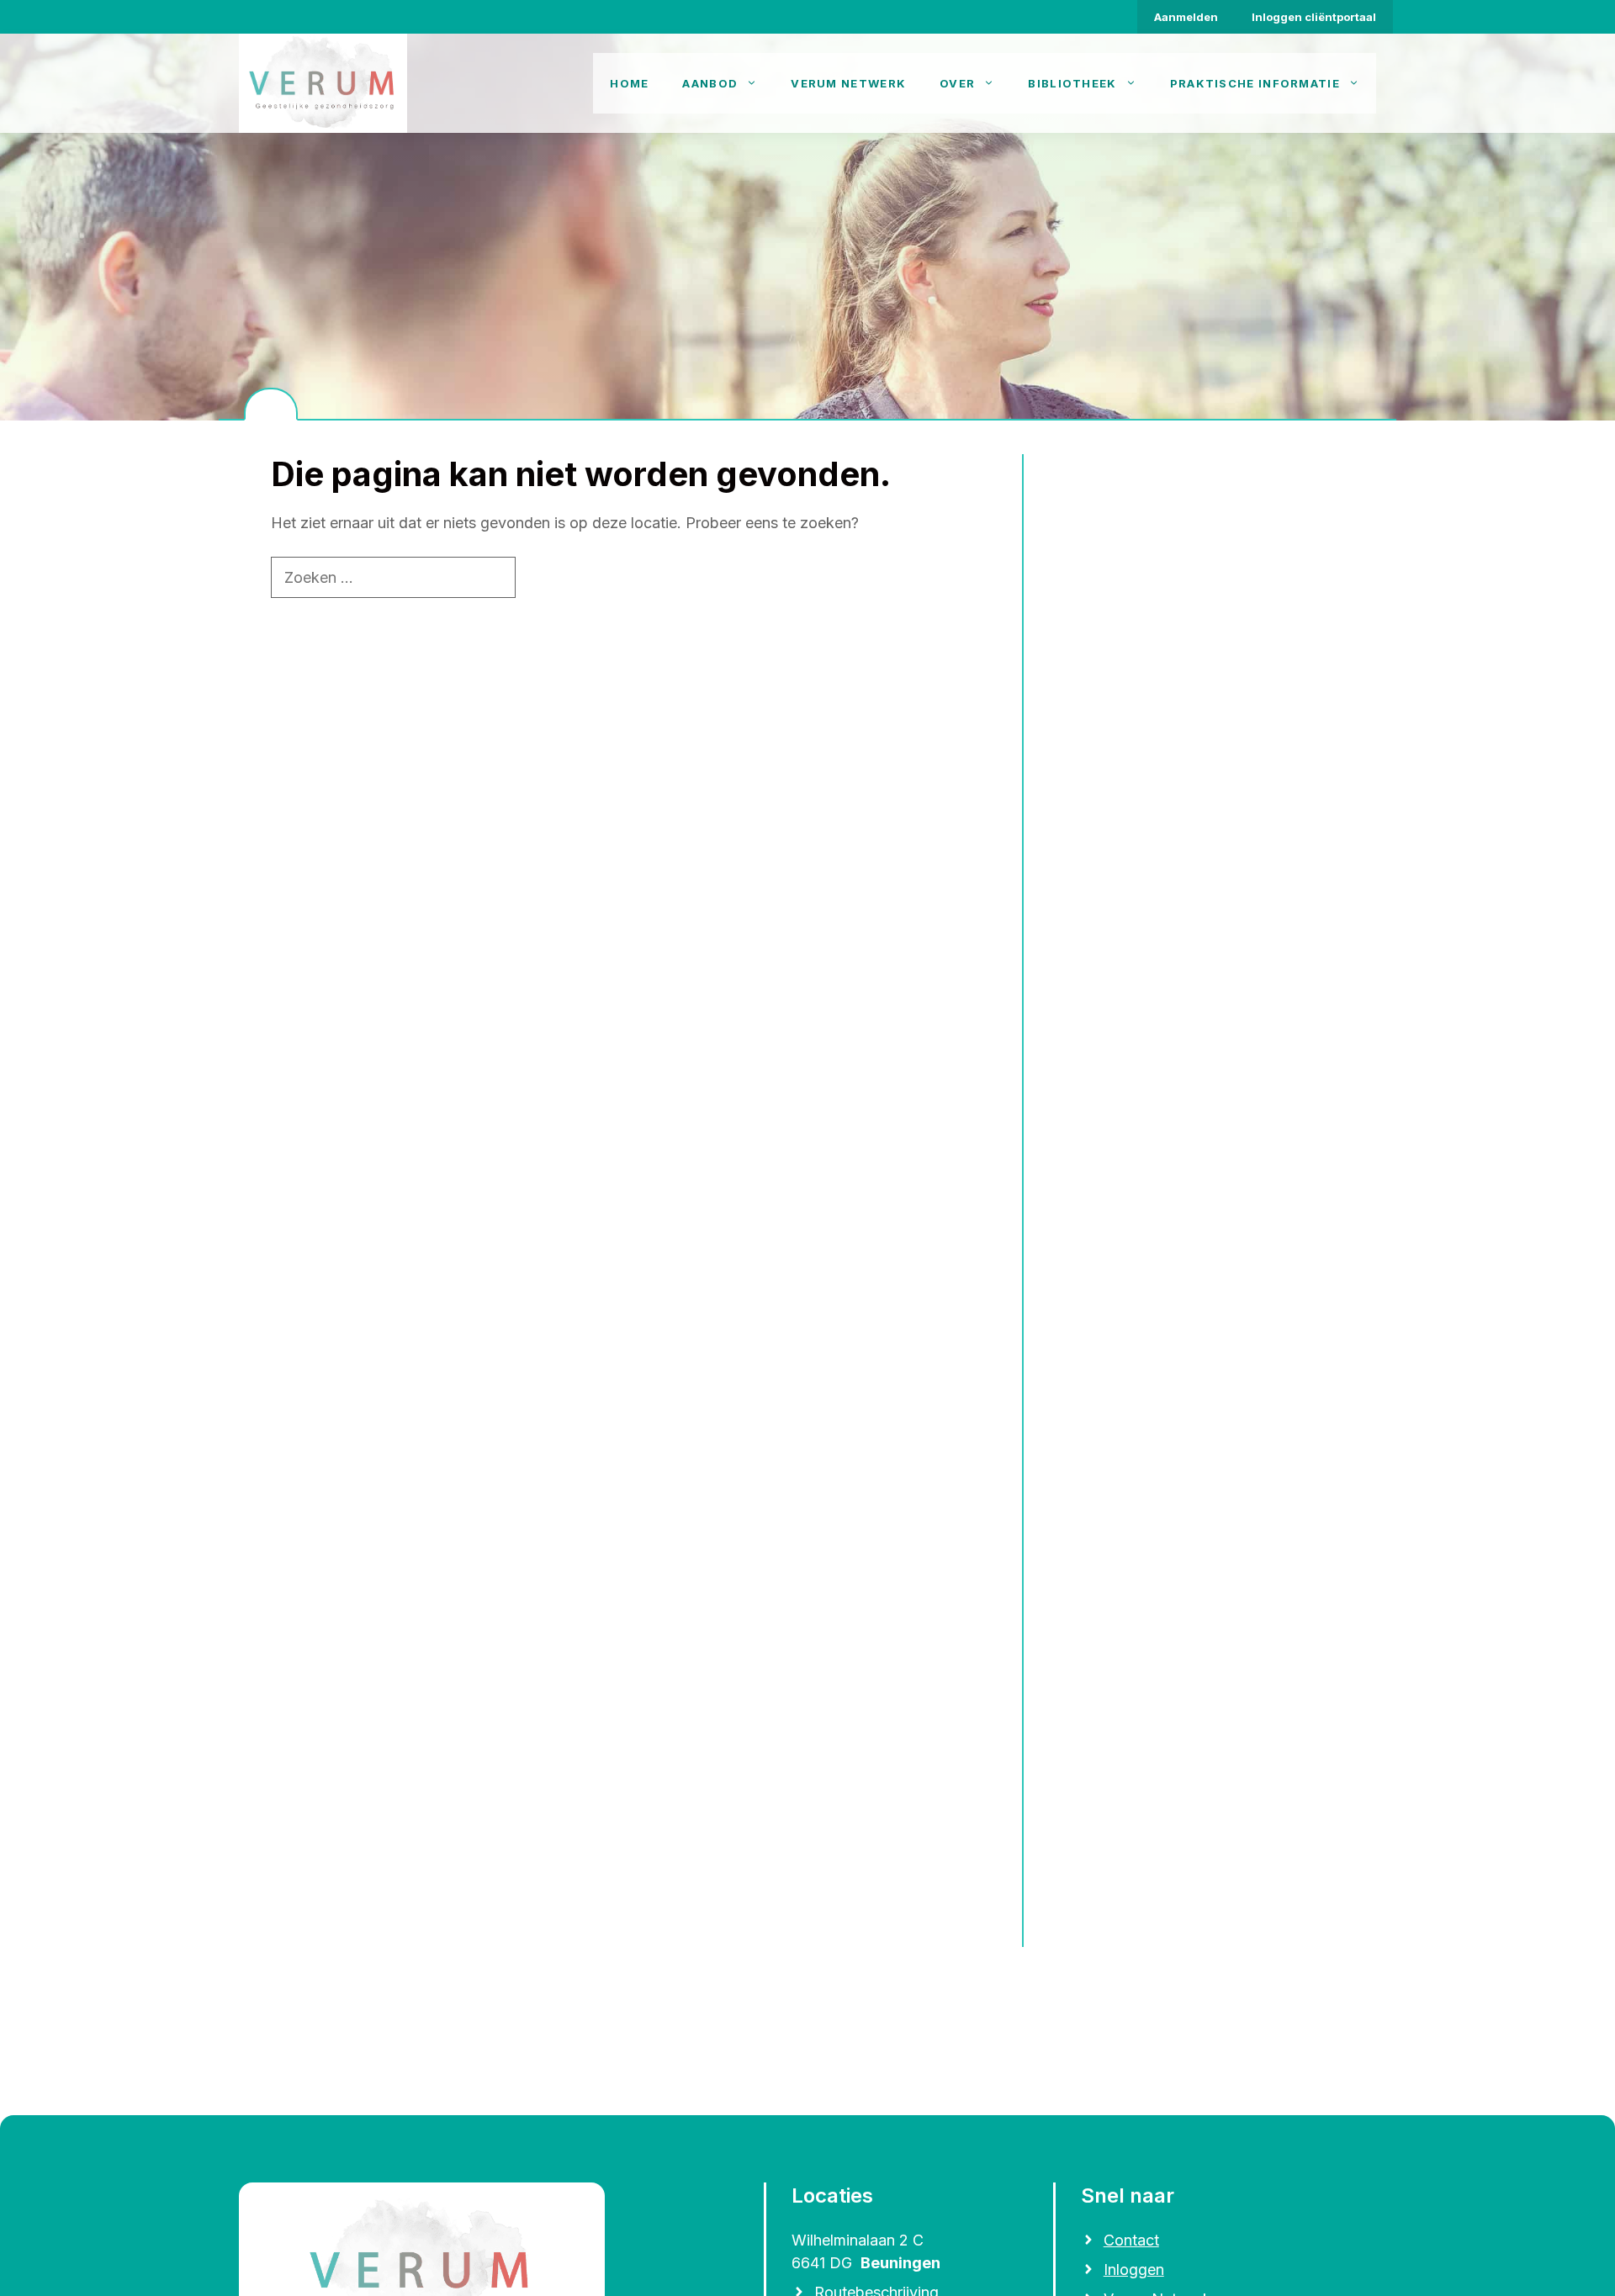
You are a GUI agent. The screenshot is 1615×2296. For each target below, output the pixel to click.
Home (629, 83)
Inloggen (1134, 2270)
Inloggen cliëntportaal (1314, 17)
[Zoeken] (545, 577)
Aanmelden (1186, 17)
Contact (1131, 2240)
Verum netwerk (848, 83)
